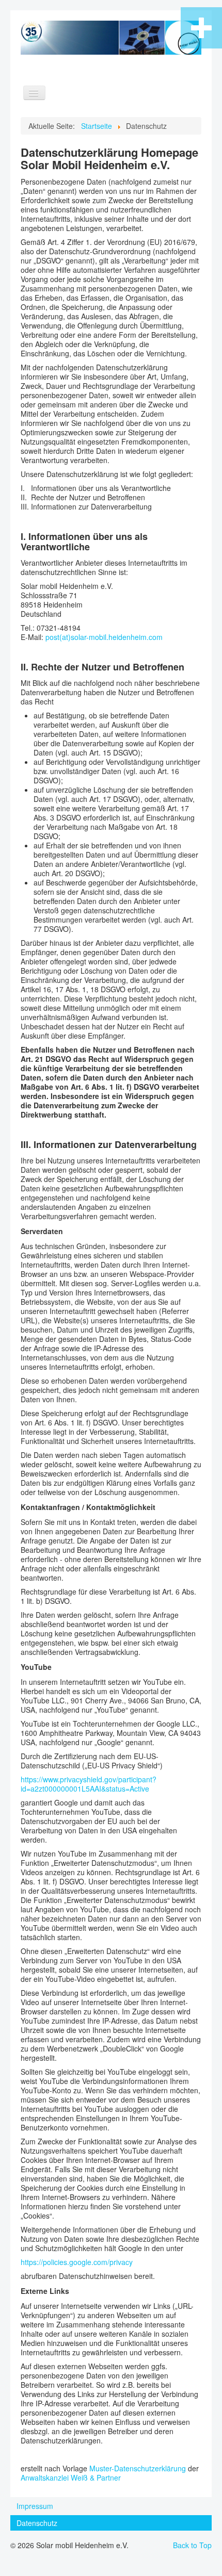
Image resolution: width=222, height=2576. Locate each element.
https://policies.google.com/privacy (77, 2262)
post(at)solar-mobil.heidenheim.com (104, 637)
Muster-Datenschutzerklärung (138, 2468)
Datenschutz (37, 2523)
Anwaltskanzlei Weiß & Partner (71, 2477)
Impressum (35, 2506)
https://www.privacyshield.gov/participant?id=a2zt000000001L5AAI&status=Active (89, 1784)
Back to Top (192, 2545)
